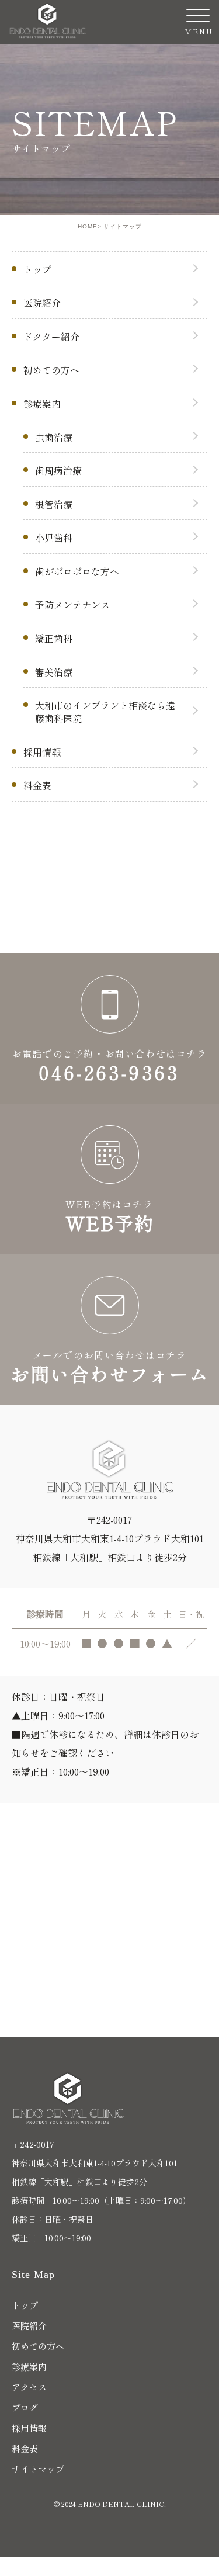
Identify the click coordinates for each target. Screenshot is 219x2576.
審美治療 (54, 672)
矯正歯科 (54, 638)
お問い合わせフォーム (109, 1330)
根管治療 (54, 504)
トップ (37, 269)
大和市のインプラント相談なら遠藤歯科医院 (105, 712)
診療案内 (42, 404)
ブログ (25, 2407)
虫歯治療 (54, 437)
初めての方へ (51, 370)
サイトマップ (38, 2469)
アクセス (29, 2387)
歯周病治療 (58, 470)
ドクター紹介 (51, 337)
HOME (88, 226)
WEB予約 (109, 1179)
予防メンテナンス (72, 605)
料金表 (37, 785)
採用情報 (42, 752)
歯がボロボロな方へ (77, 571)
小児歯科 (54, 538)
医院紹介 (42, 303)
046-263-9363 (109, 1028)
